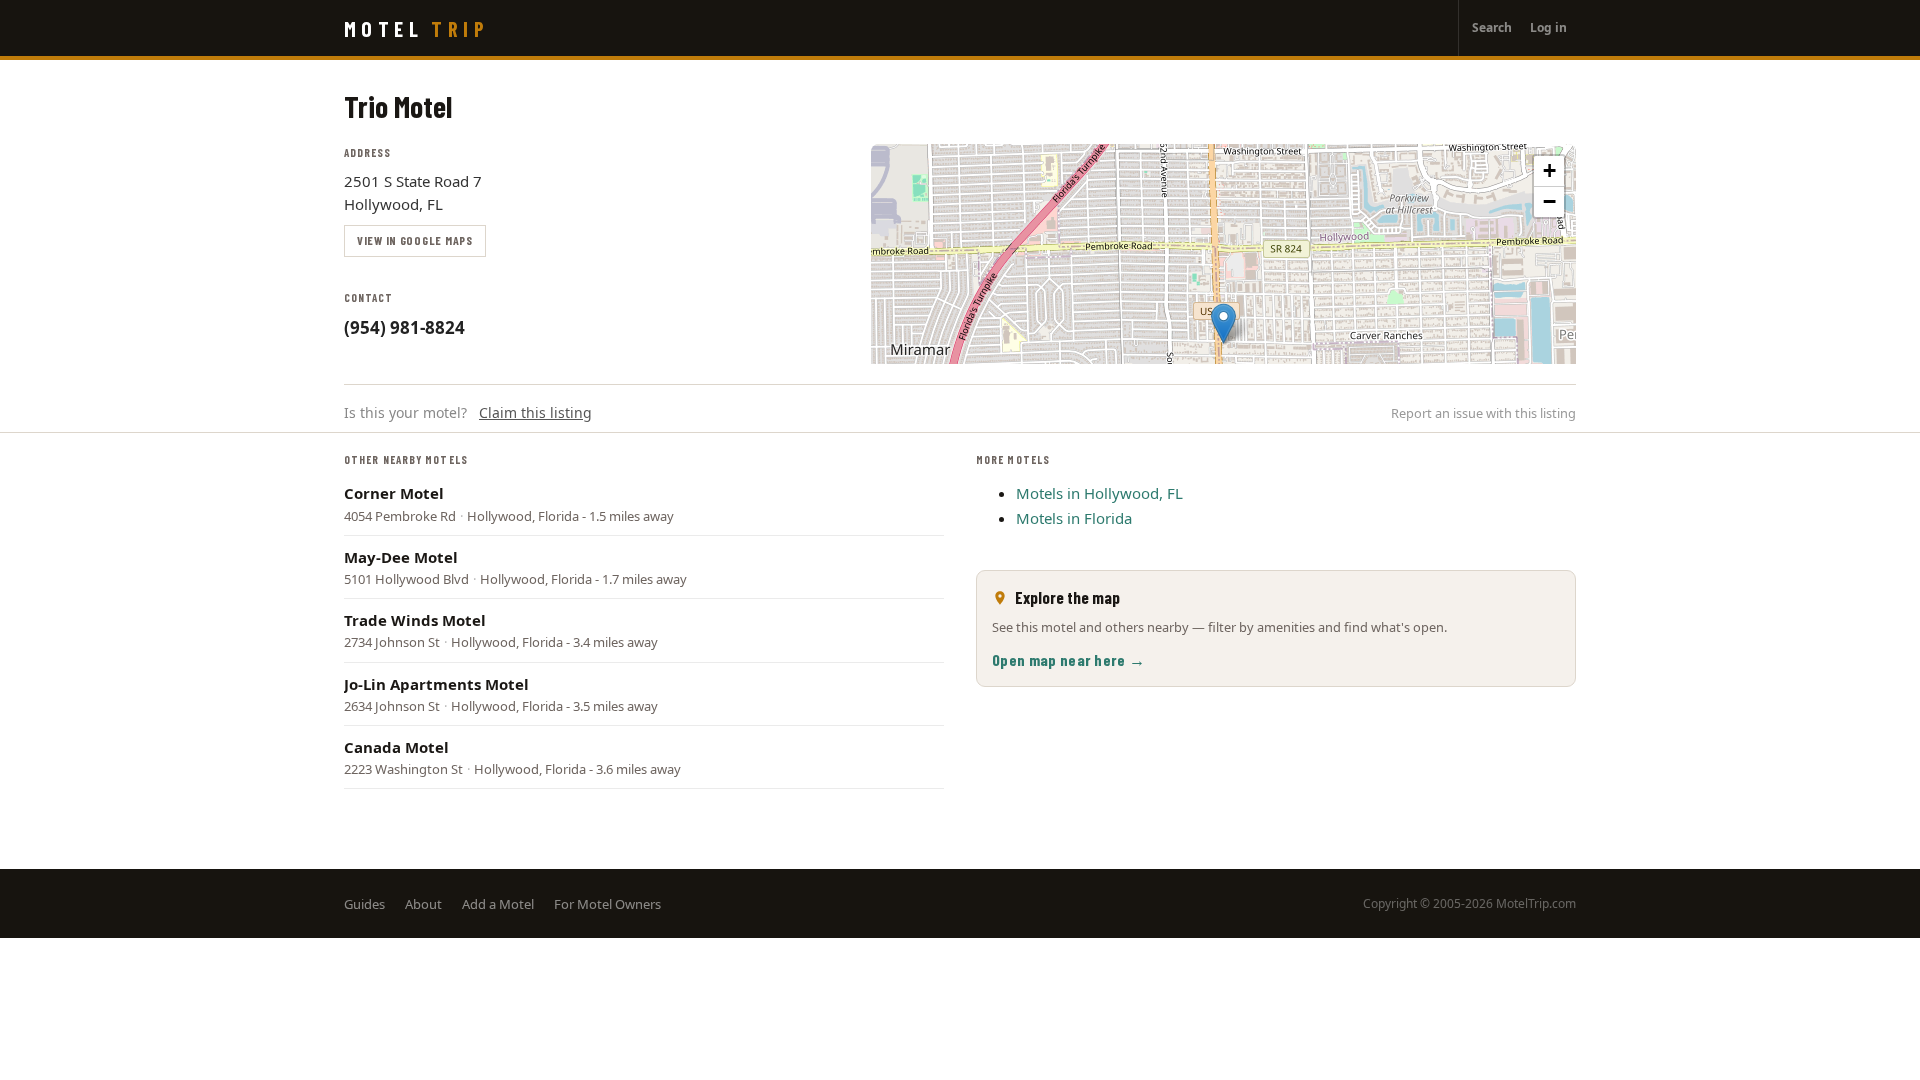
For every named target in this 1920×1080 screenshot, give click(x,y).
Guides (364, 904)
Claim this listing (535, 412)
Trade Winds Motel (415, 620)
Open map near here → (1068, 659)
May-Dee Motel (401, 557)
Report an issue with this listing (1483, 413)
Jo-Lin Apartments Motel (436, 684)
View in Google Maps (415, 240)
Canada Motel (396, 747)
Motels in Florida (1074, 518)
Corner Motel (394, 493)
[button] (1223, 323)
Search (1492, 27)
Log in (1548, 27)
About (423, 904)
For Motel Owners (607, 904)
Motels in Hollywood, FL (1099, 493)
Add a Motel (498, 904)
